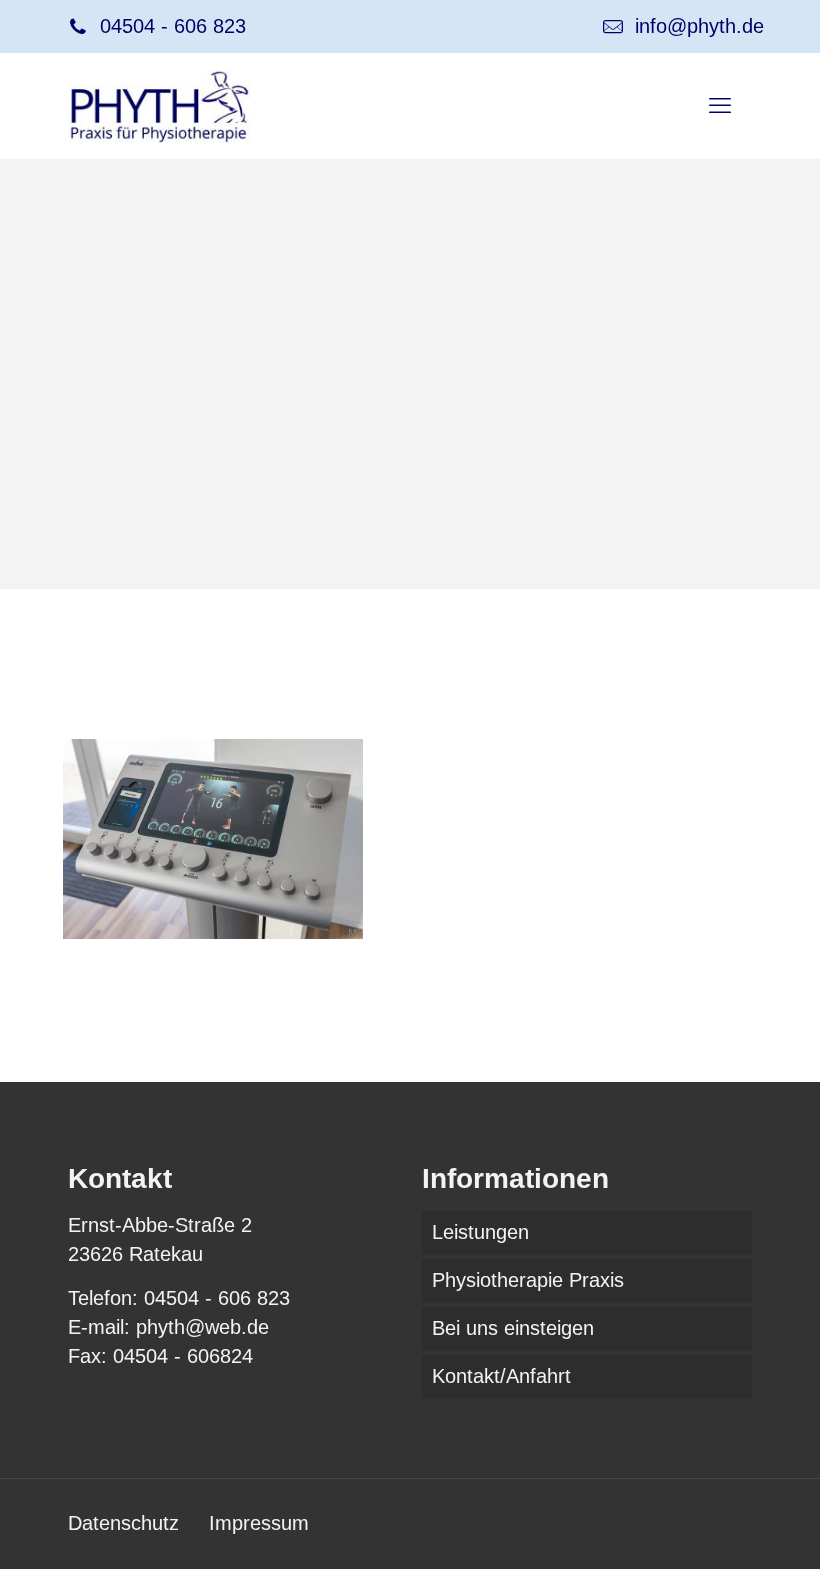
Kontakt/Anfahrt (501, 1376)
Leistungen (480, 1232)
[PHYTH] (159, 105)
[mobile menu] (720, 106)
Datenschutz (123, 1523)
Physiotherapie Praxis (528, 1280)
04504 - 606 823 (173, 26)
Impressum (259, 1523)
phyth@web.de (202, 1327)
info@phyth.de (699, 26)
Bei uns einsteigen (513, 1328)
